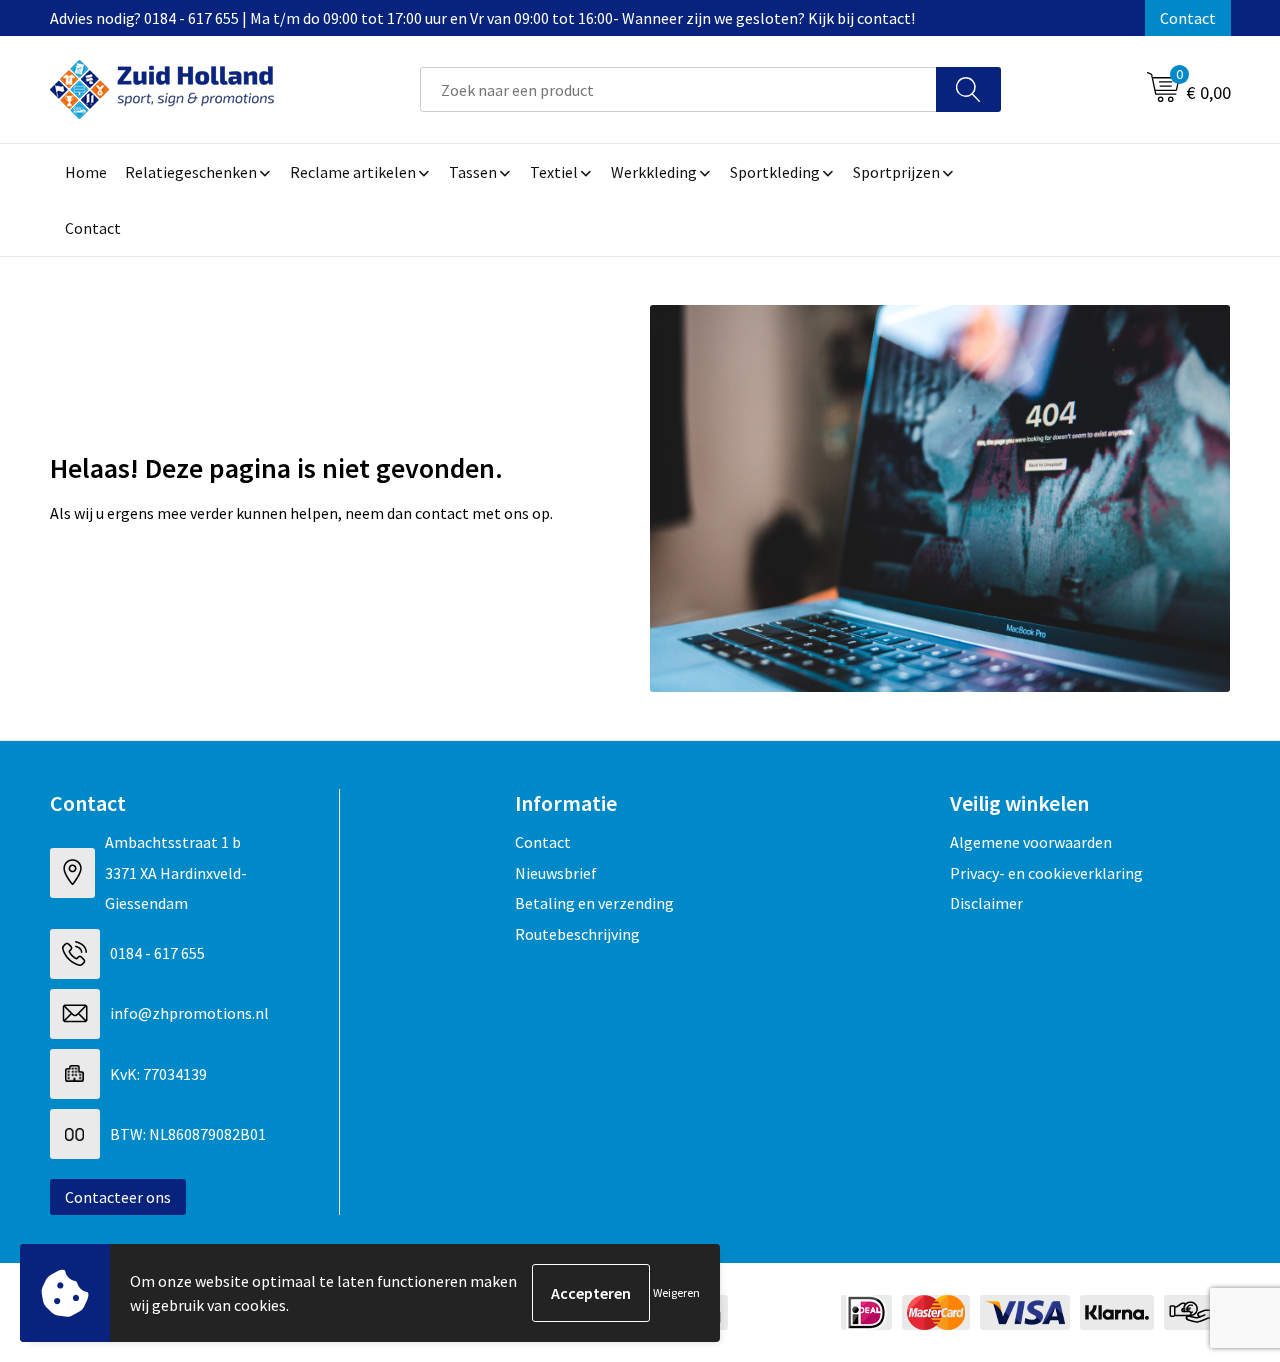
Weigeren (676, 1292)
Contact (1188, 18)
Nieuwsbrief (556, 873)
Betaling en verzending (594, 903)
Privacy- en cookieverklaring (1046, 873)
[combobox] (678, 89)
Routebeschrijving (577, 934)
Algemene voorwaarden (1031, 842)
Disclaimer (986, 903)
